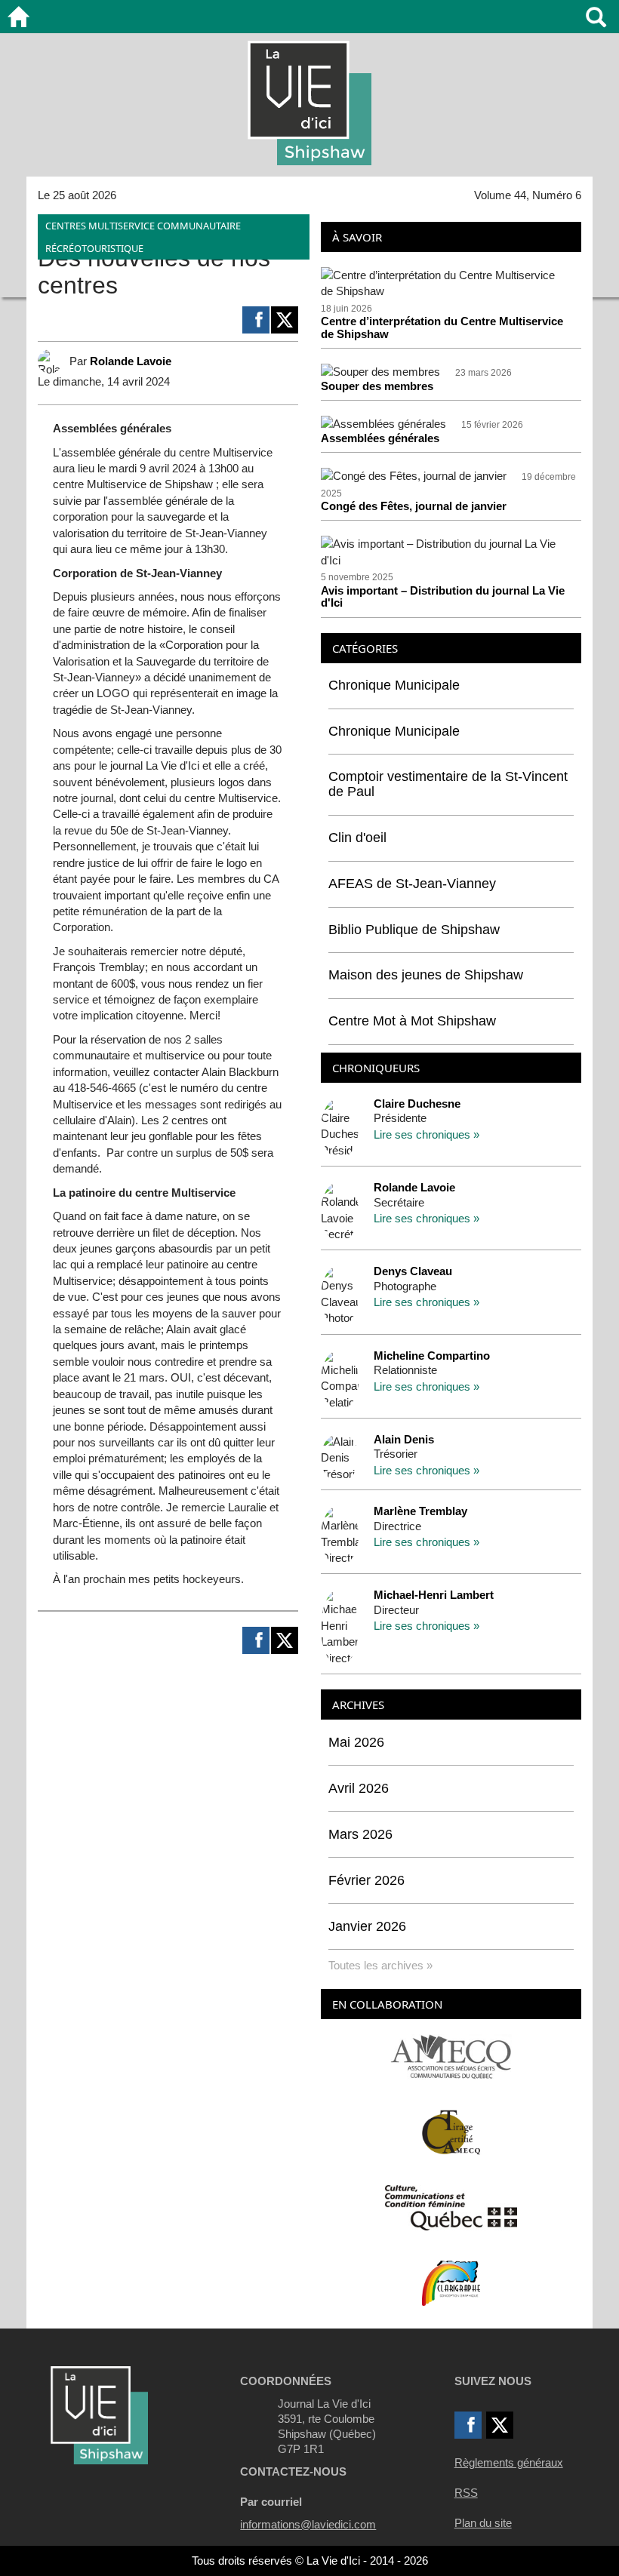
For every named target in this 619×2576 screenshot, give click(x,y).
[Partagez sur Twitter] (285, 320)
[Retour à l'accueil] (18, 17)
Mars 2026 (360, 1834)
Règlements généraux (509, 2462)
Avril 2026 (359, 1788)
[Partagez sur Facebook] (256, 320)
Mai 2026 (356, 1742)
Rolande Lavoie (131, 361)
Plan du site (483, 2523)
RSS (466, 2493)
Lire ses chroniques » (427, 1134)
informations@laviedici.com (308, 2524)
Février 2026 (366, 1880)
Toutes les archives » (380, 1965)
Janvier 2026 (367, 1926)
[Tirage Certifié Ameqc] (451, 2131)
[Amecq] (451, 2056)
